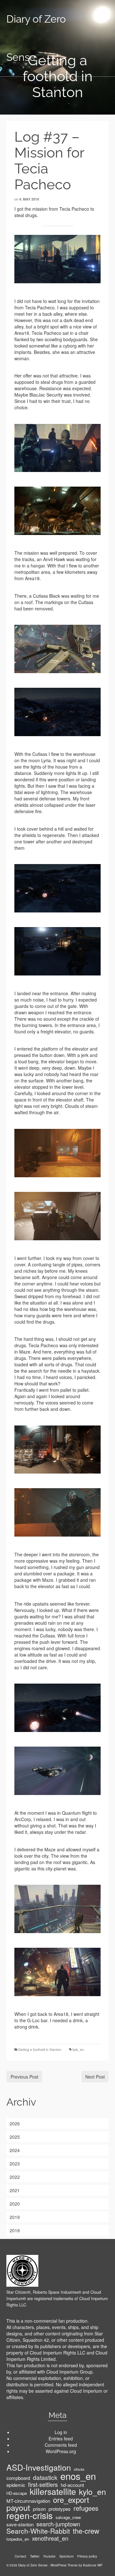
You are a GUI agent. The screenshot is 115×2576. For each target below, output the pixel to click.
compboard (18, 2478)
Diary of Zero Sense (36, 38)
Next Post (95, 2077)
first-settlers (43, 2484)
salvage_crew (68, 2517)
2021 (15, 2190)
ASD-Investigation (39, 2467)
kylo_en (78, 2050)
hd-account (72, 2485)
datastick (45, 2477)
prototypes (60, 2509)
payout (18, 2507)
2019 (15, 2217)
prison (39, 2509)
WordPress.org (61, 2451)
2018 (15, 2230)
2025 (15, 2137)
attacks (79, 2469)
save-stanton (20, 2524)
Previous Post (24, 2077)
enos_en (78, 2476)
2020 (15, 2204)
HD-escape (17, 2493)
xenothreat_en (50, 2538)
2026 (15, 2123)
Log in (61, 2432)
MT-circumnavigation (28, 2501)
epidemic (16, 2485)
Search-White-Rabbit (38, 2531)
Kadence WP (93, 2565)
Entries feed (61, 2439)
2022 (15, 2177)
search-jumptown (58, 2524)
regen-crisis (30, 2515)
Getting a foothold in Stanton (40, 2050)
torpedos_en (18, 2539)
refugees (86, 2508)
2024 (15, 2150)
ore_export (71, 2500)
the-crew (86, 2531)
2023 (15, 2164)
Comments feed (61, 2445)
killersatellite (53, 2491)
